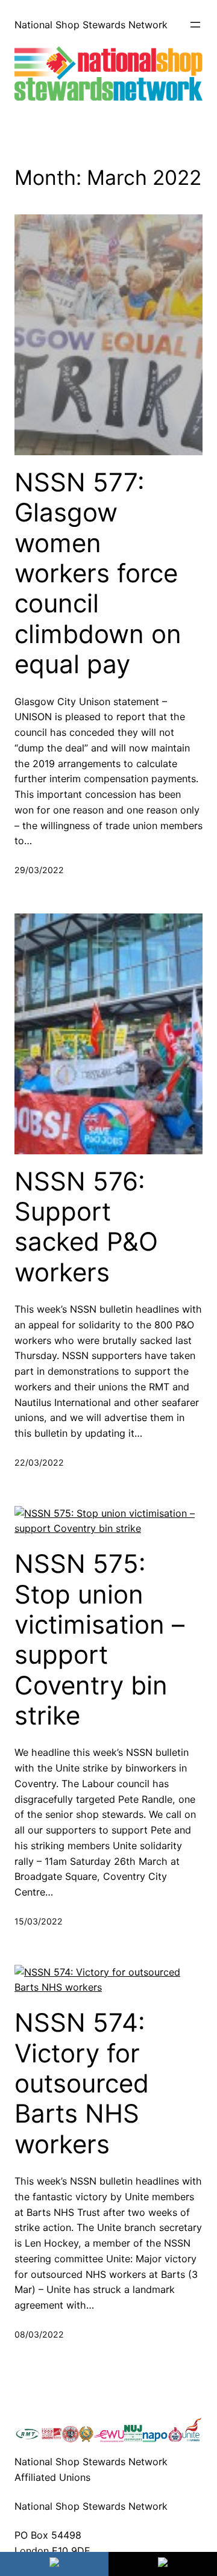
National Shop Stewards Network (91, 25)
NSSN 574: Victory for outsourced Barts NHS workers (82, 2083)
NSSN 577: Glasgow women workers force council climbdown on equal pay (98, 573)
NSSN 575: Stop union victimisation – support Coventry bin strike (99, 1640)
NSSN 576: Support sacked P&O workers (86, 1227)
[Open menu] (195, 25)
